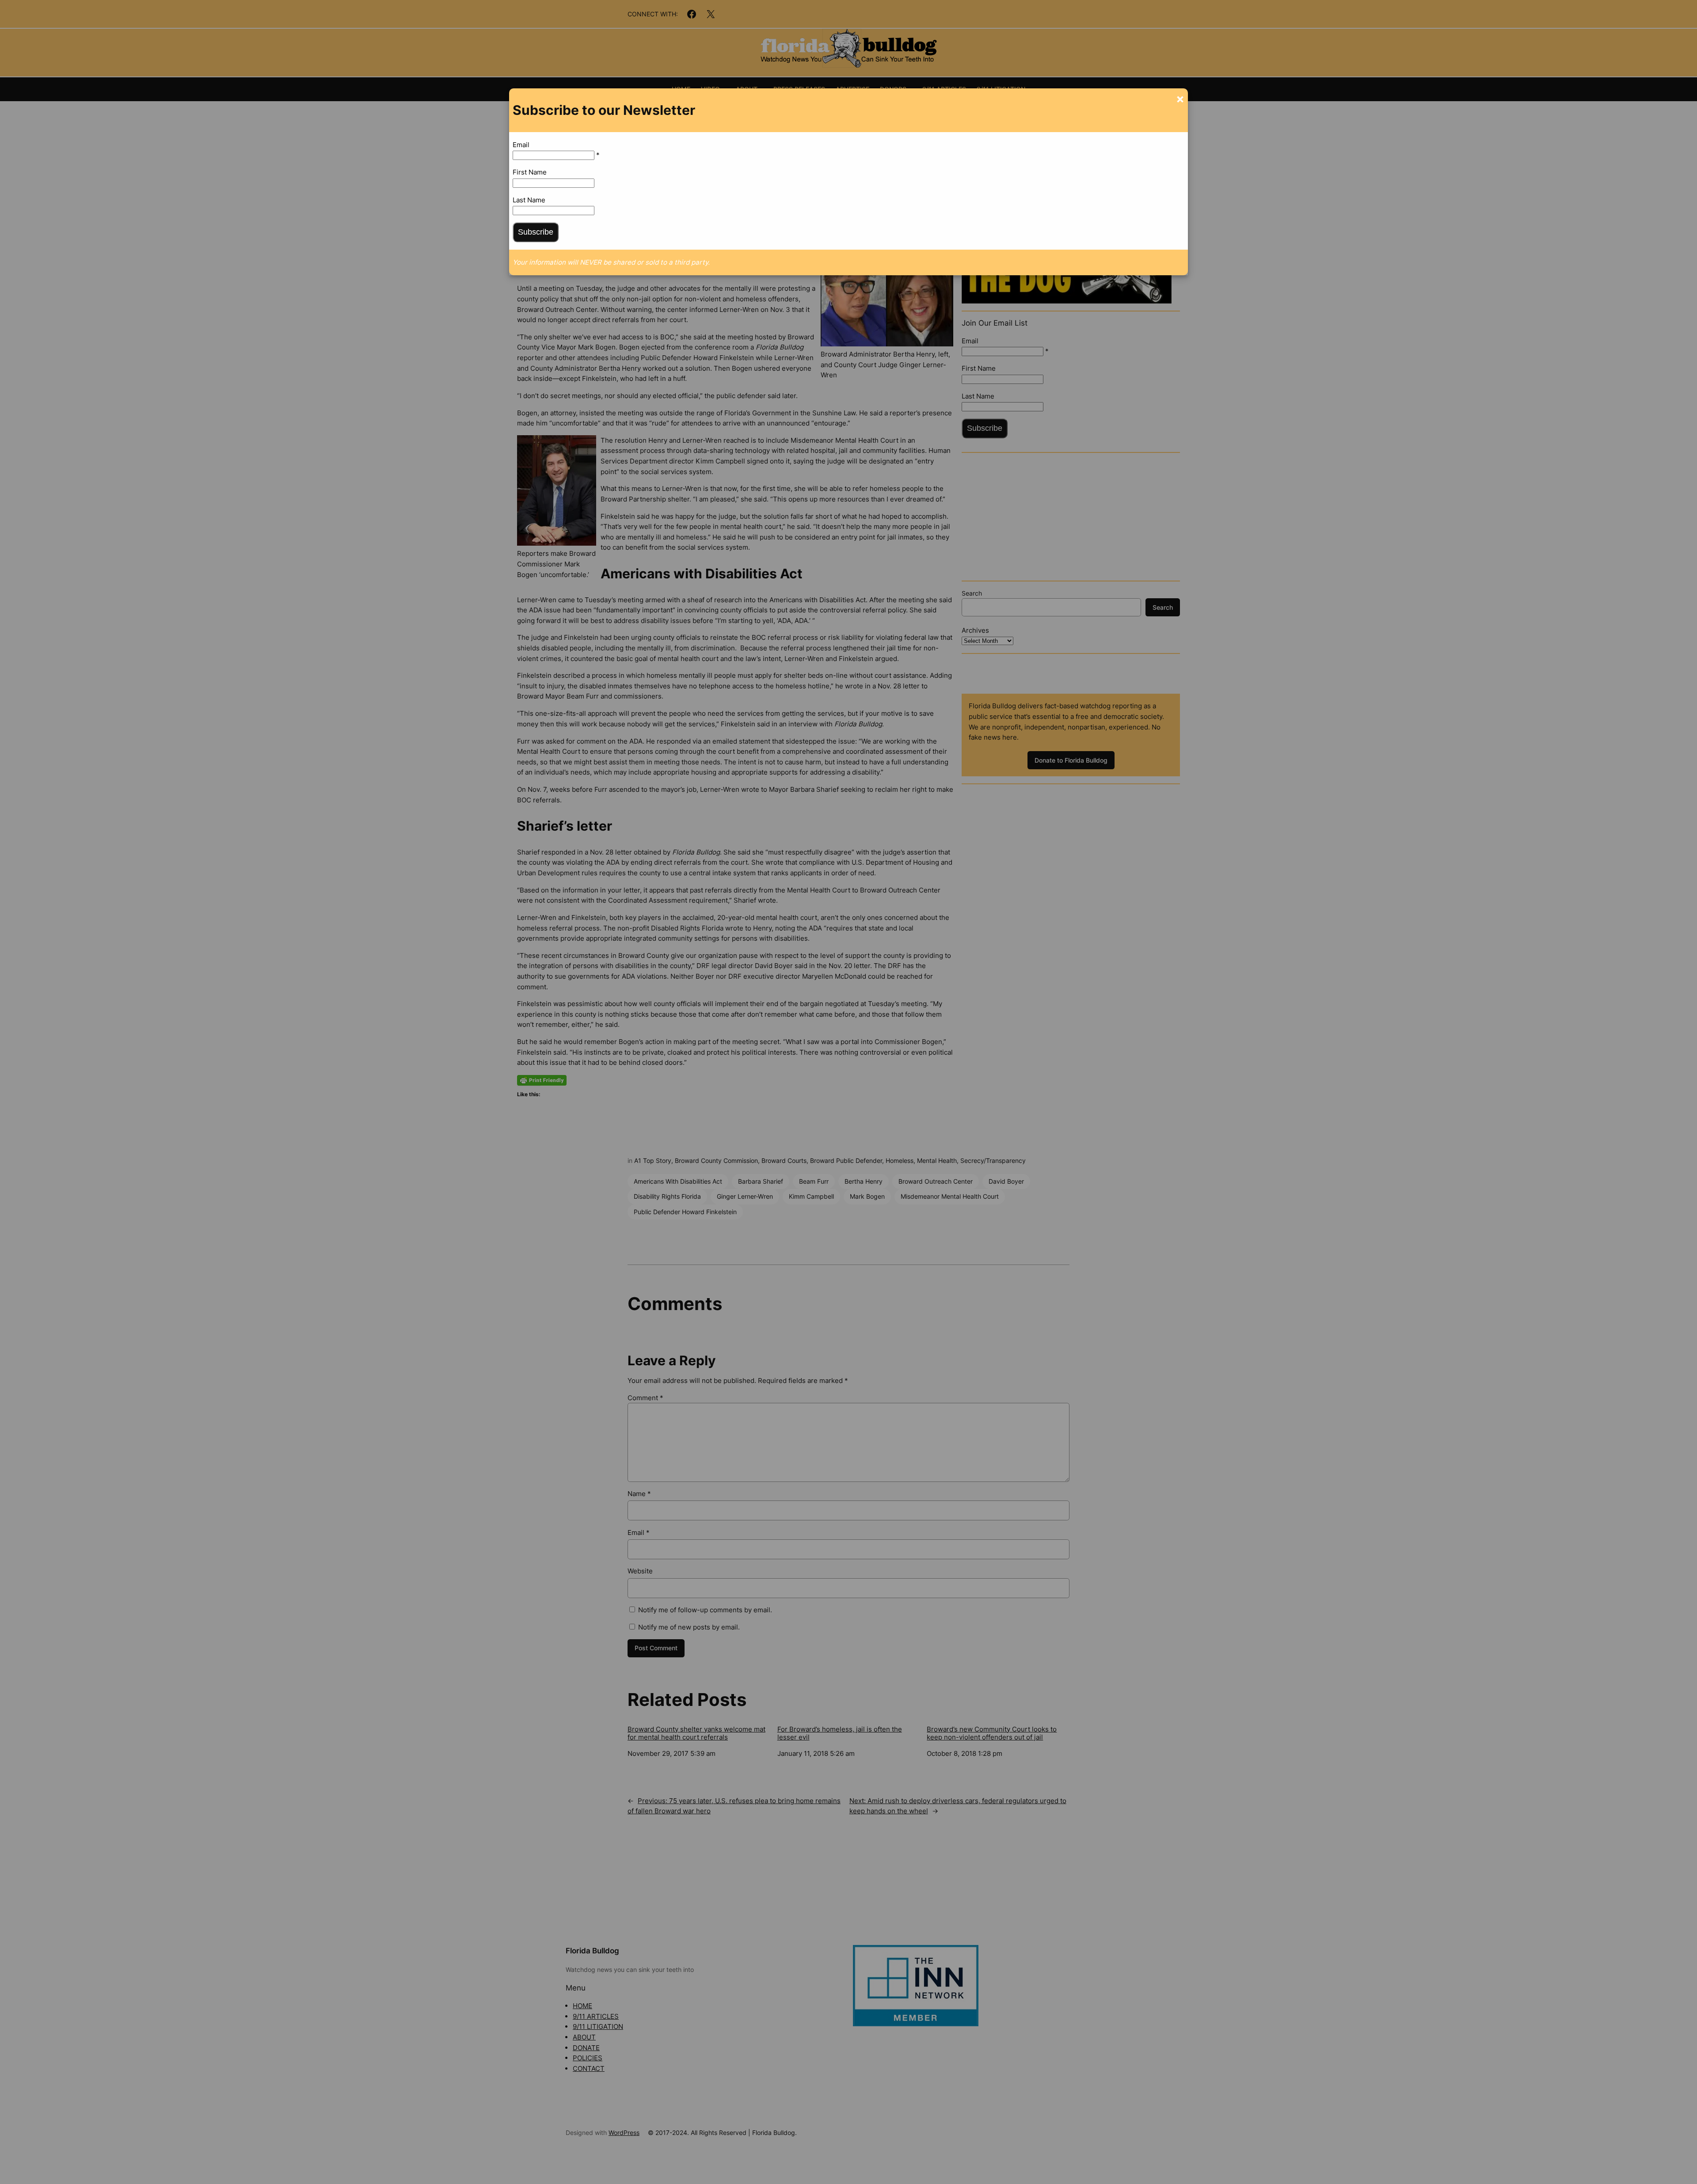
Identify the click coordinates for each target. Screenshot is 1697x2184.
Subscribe (536, 232)
